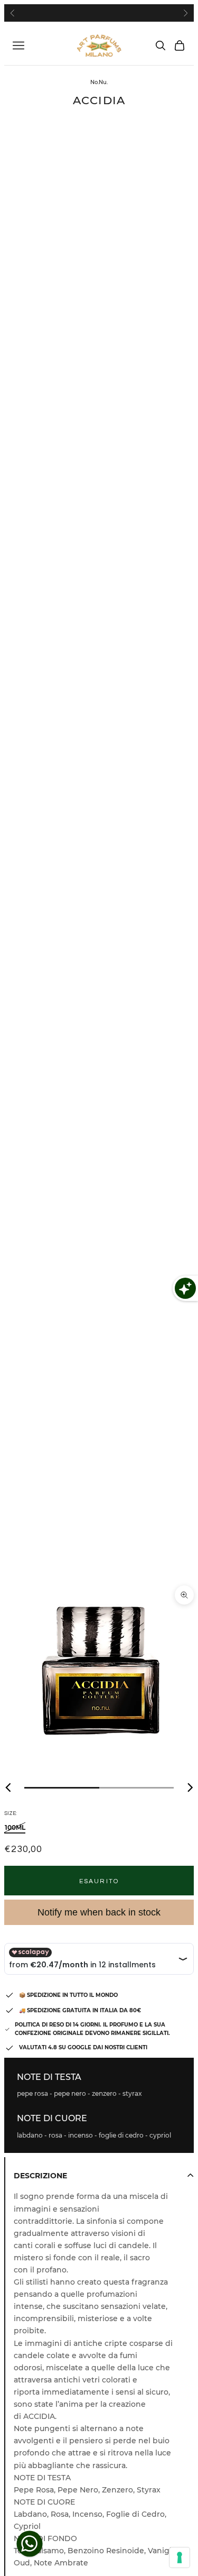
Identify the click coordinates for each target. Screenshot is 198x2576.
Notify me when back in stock (99, 1912)
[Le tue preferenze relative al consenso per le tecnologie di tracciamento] (180, 2557)
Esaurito (99, 1881)
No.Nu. (99, 82)
